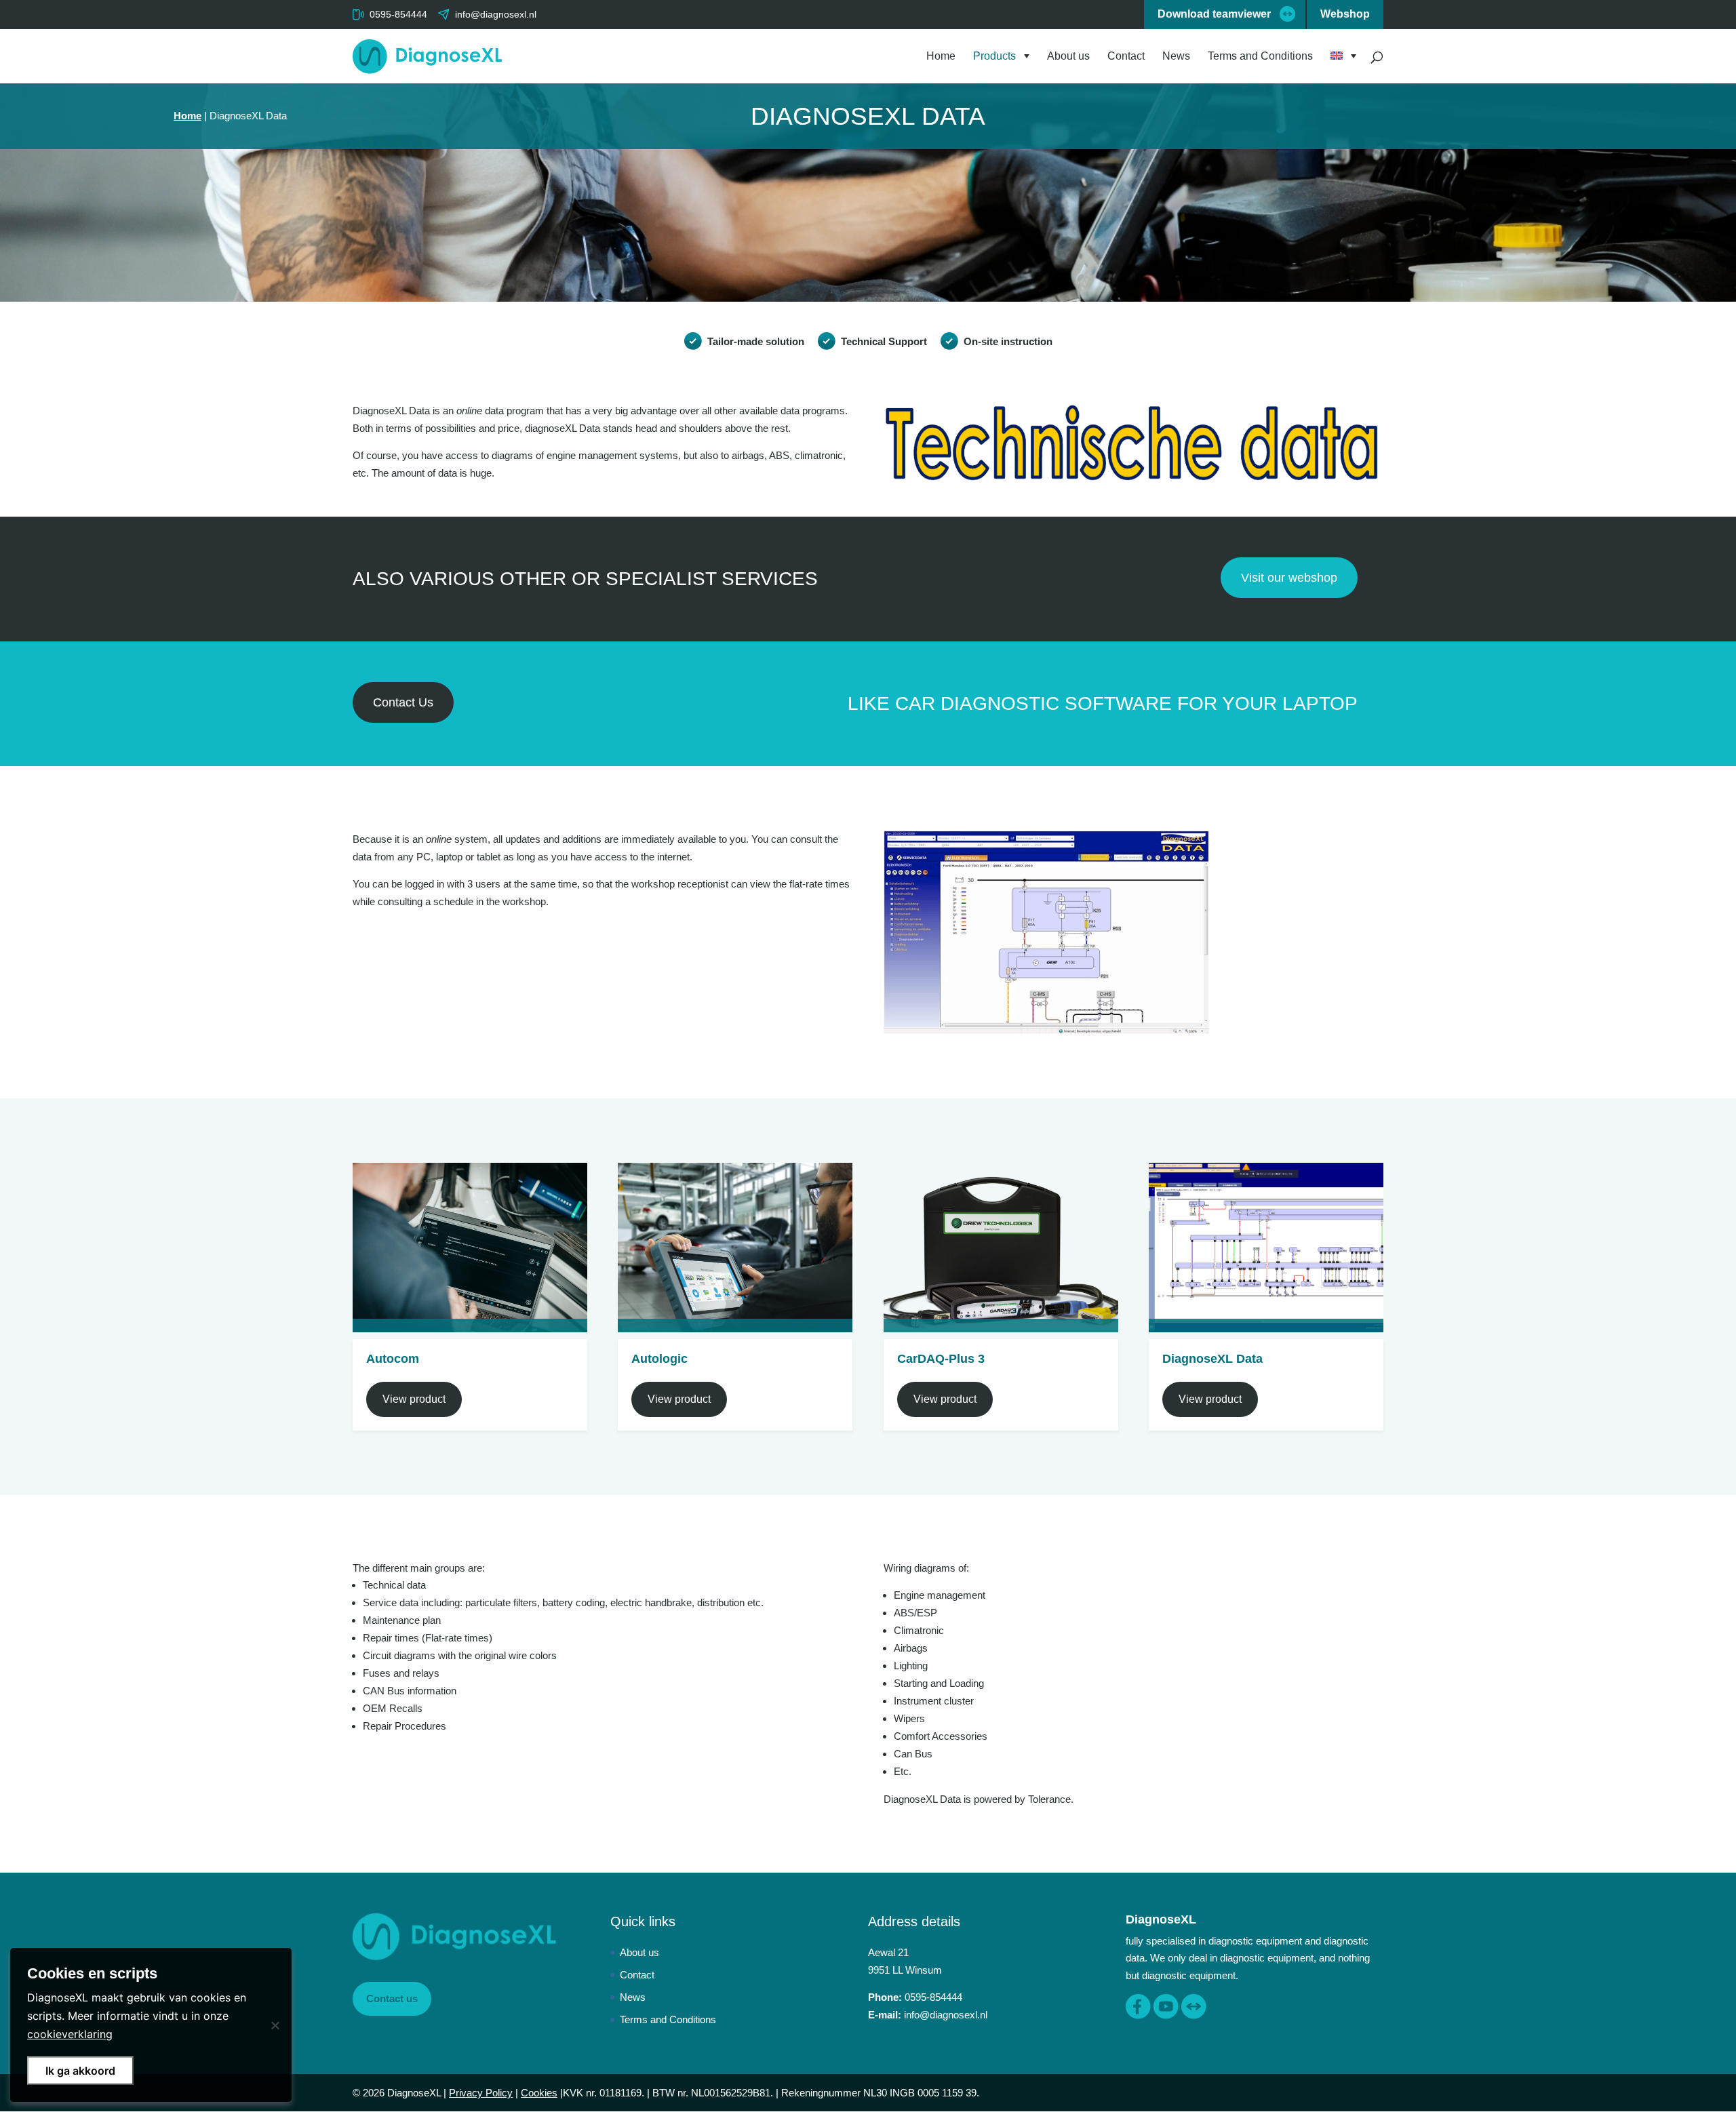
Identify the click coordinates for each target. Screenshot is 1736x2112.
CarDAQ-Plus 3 (941, 1359)
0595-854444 (398, 14)
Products (994, 57)
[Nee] (275, 2025)
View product (414, 1399)
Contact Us (403, 702)
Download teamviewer (1214, 14)
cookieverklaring (70, 2034)
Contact (1126, 57)
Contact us (392, 1998)
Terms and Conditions (1260, 57)
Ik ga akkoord (80, 2071)
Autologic (659, 1359)
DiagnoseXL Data (1212, 1359)
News (1176, 57)
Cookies (539, 2093)
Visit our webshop (1289, 578)
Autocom (393, 1359)
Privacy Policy (481, 2093)
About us (1068, 57)
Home (941, 57)
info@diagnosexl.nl (946, 2015)
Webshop (1345, 14)
